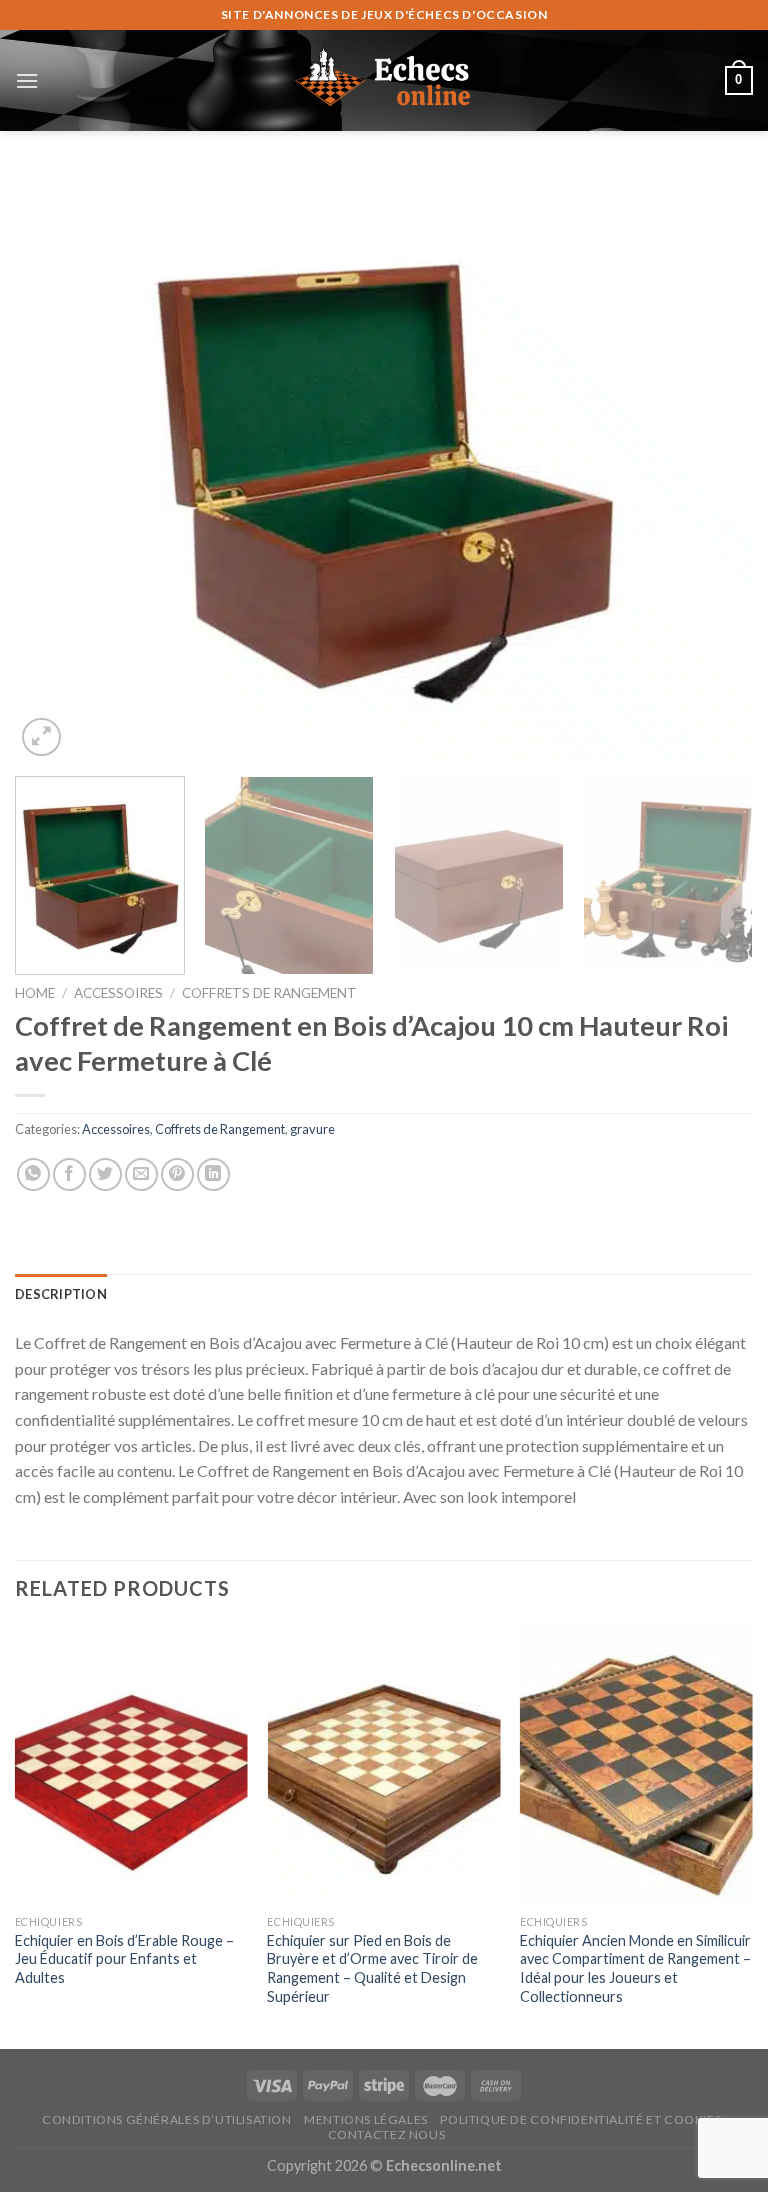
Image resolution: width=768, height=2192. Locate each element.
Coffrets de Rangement (269, 993)
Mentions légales (366, 2119)
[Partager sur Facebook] (69, 1174)
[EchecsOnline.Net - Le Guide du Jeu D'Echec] (384, 80)
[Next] (713, 466)
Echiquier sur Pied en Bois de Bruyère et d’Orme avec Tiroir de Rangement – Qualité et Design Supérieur (372, 1968)
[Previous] (55, 466)
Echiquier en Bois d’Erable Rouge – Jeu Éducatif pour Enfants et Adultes (124, 1959)
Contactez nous (387, 2134)
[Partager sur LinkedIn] (213, 1174)
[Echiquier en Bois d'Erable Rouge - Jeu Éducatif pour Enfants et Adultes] (131, 1764)
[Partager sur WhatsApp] (33, 1174)
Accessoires (118, 993)
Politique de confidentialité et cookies (580, 2119)
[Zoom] (41, 737)
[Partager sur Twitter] (105, 1174)
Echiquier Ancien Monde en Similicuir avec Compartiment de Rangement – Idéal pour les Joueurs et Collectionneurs (635, 1968)
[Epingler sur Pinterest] (177, 1174)
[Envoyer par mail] (141, 1174)
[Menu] (27, 80)
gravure (312, 1129)
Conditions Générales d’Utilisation (167, 2119)
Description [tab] (61, 1294)
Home (35, 993)
